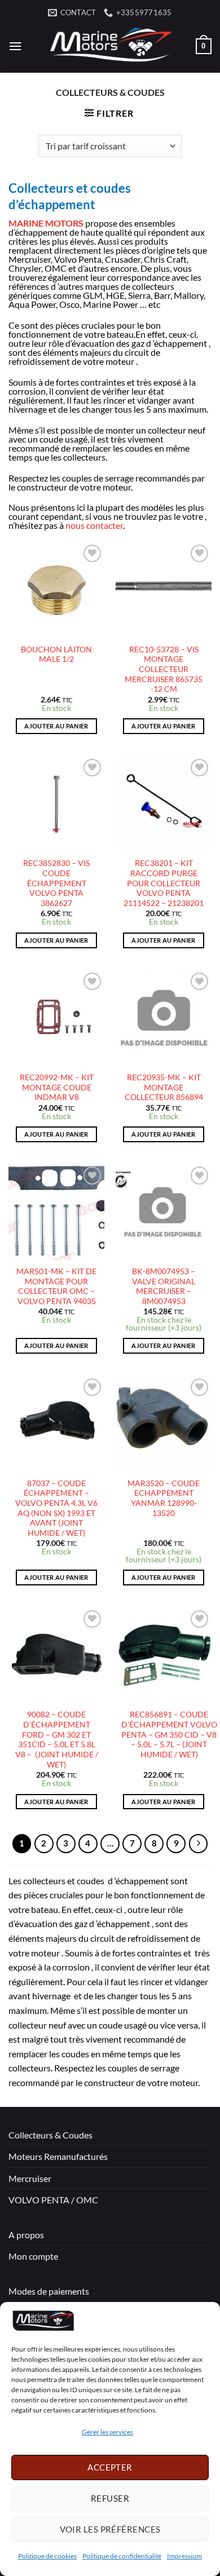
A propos (26, 2235)
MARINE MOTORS (46, 223)
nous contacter (94, 525)
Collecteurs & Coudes (50, 2135)
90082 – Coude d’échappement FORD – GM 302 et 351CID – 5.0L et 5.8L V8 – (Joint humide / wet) (57, 1739)
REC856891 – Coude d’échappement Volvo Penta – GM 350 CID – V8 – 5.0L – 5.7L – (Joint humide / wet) (169, 1735)
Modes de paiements (49, 2291)
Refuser (110, 2498)
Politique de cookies (47, 2556)
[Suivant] (199, 1844)
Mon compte (33, 2256)
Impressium (184, 2556)
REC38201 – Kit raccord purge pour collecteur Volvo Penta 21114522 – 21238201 (164, 883)
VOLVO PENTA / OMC (53, 2200)
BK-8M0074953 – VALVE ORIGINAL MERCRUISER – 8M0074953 (164, 1286)
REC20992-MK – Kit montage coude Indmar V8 (57, 1087)
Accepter (110, 2467)
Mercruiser (30, 2178)
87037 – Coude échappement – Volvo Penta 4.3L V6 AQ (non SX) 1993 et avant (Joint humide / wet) (56, 1508)
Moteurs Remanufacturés (58, 2156)
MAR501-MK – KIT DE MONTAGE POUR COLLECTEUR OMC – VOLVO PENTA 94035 (56, 1286)
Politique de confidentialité (122, 2556)
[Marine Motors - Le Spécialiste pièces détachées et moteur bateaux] (109, 46)
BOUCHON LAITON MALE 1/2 (56, 655)
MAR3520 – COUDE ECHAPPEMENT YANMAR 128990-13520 (164, 1498)
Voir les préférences (110, 2529)
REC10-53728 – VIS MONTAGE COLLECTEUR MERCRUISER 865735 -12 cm (164, 670)
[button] (15, 46)
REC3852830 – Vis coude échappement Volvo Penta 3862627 (56, 883)
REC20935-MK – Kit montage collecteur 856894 (164, 1087)
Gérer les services (107, 2432)
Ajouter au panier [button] (56, 726)
